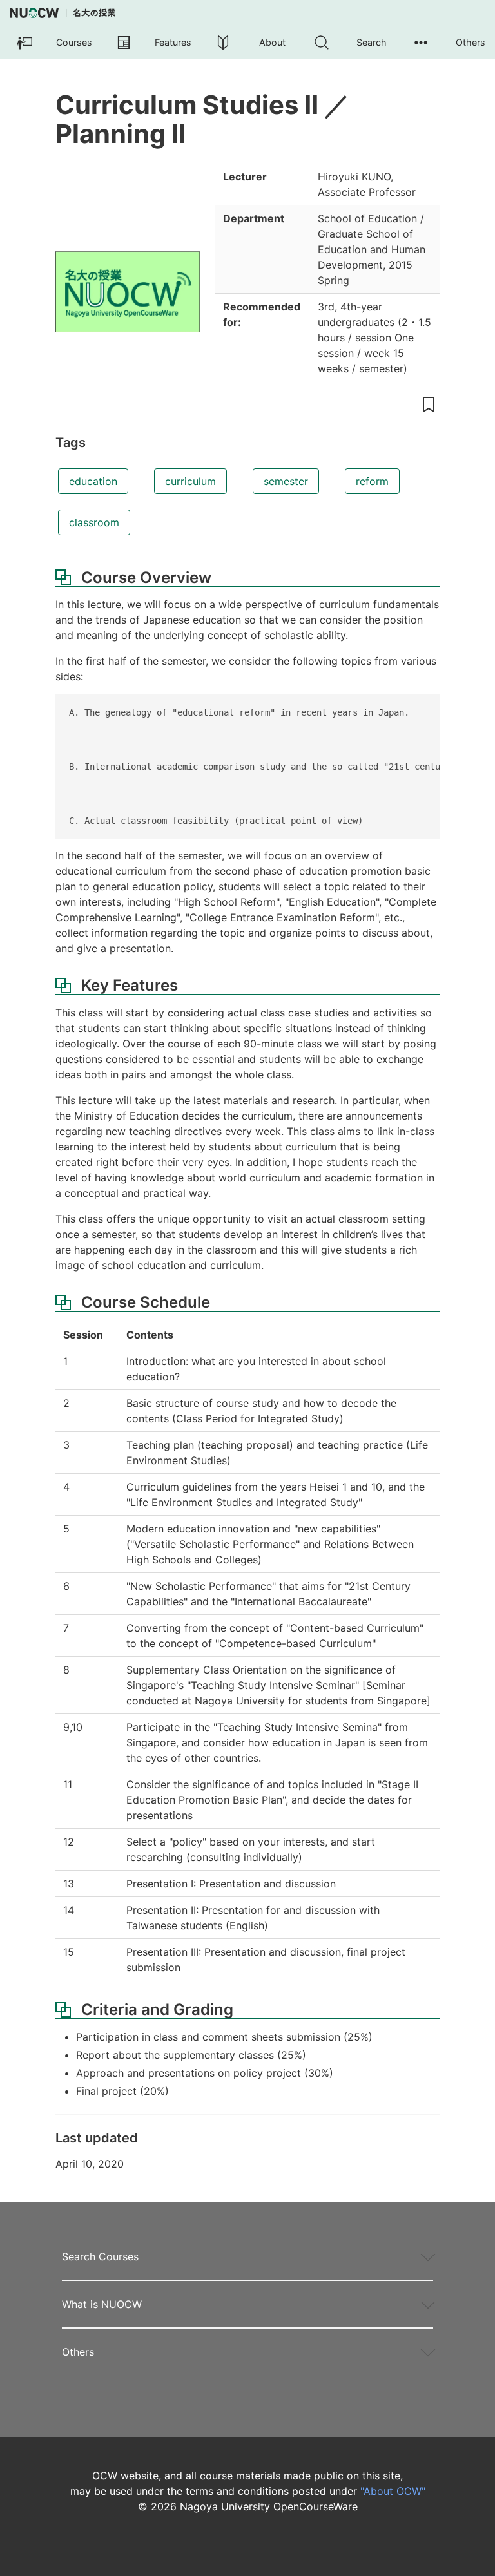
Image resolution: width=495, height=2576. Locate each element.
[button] (50, 43)
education (93, 481)
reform (372, 481)
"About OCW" (393, 2491)
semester (286, 481)
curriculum (190, 481)
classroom (94, 522)
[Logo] (63, 13)
